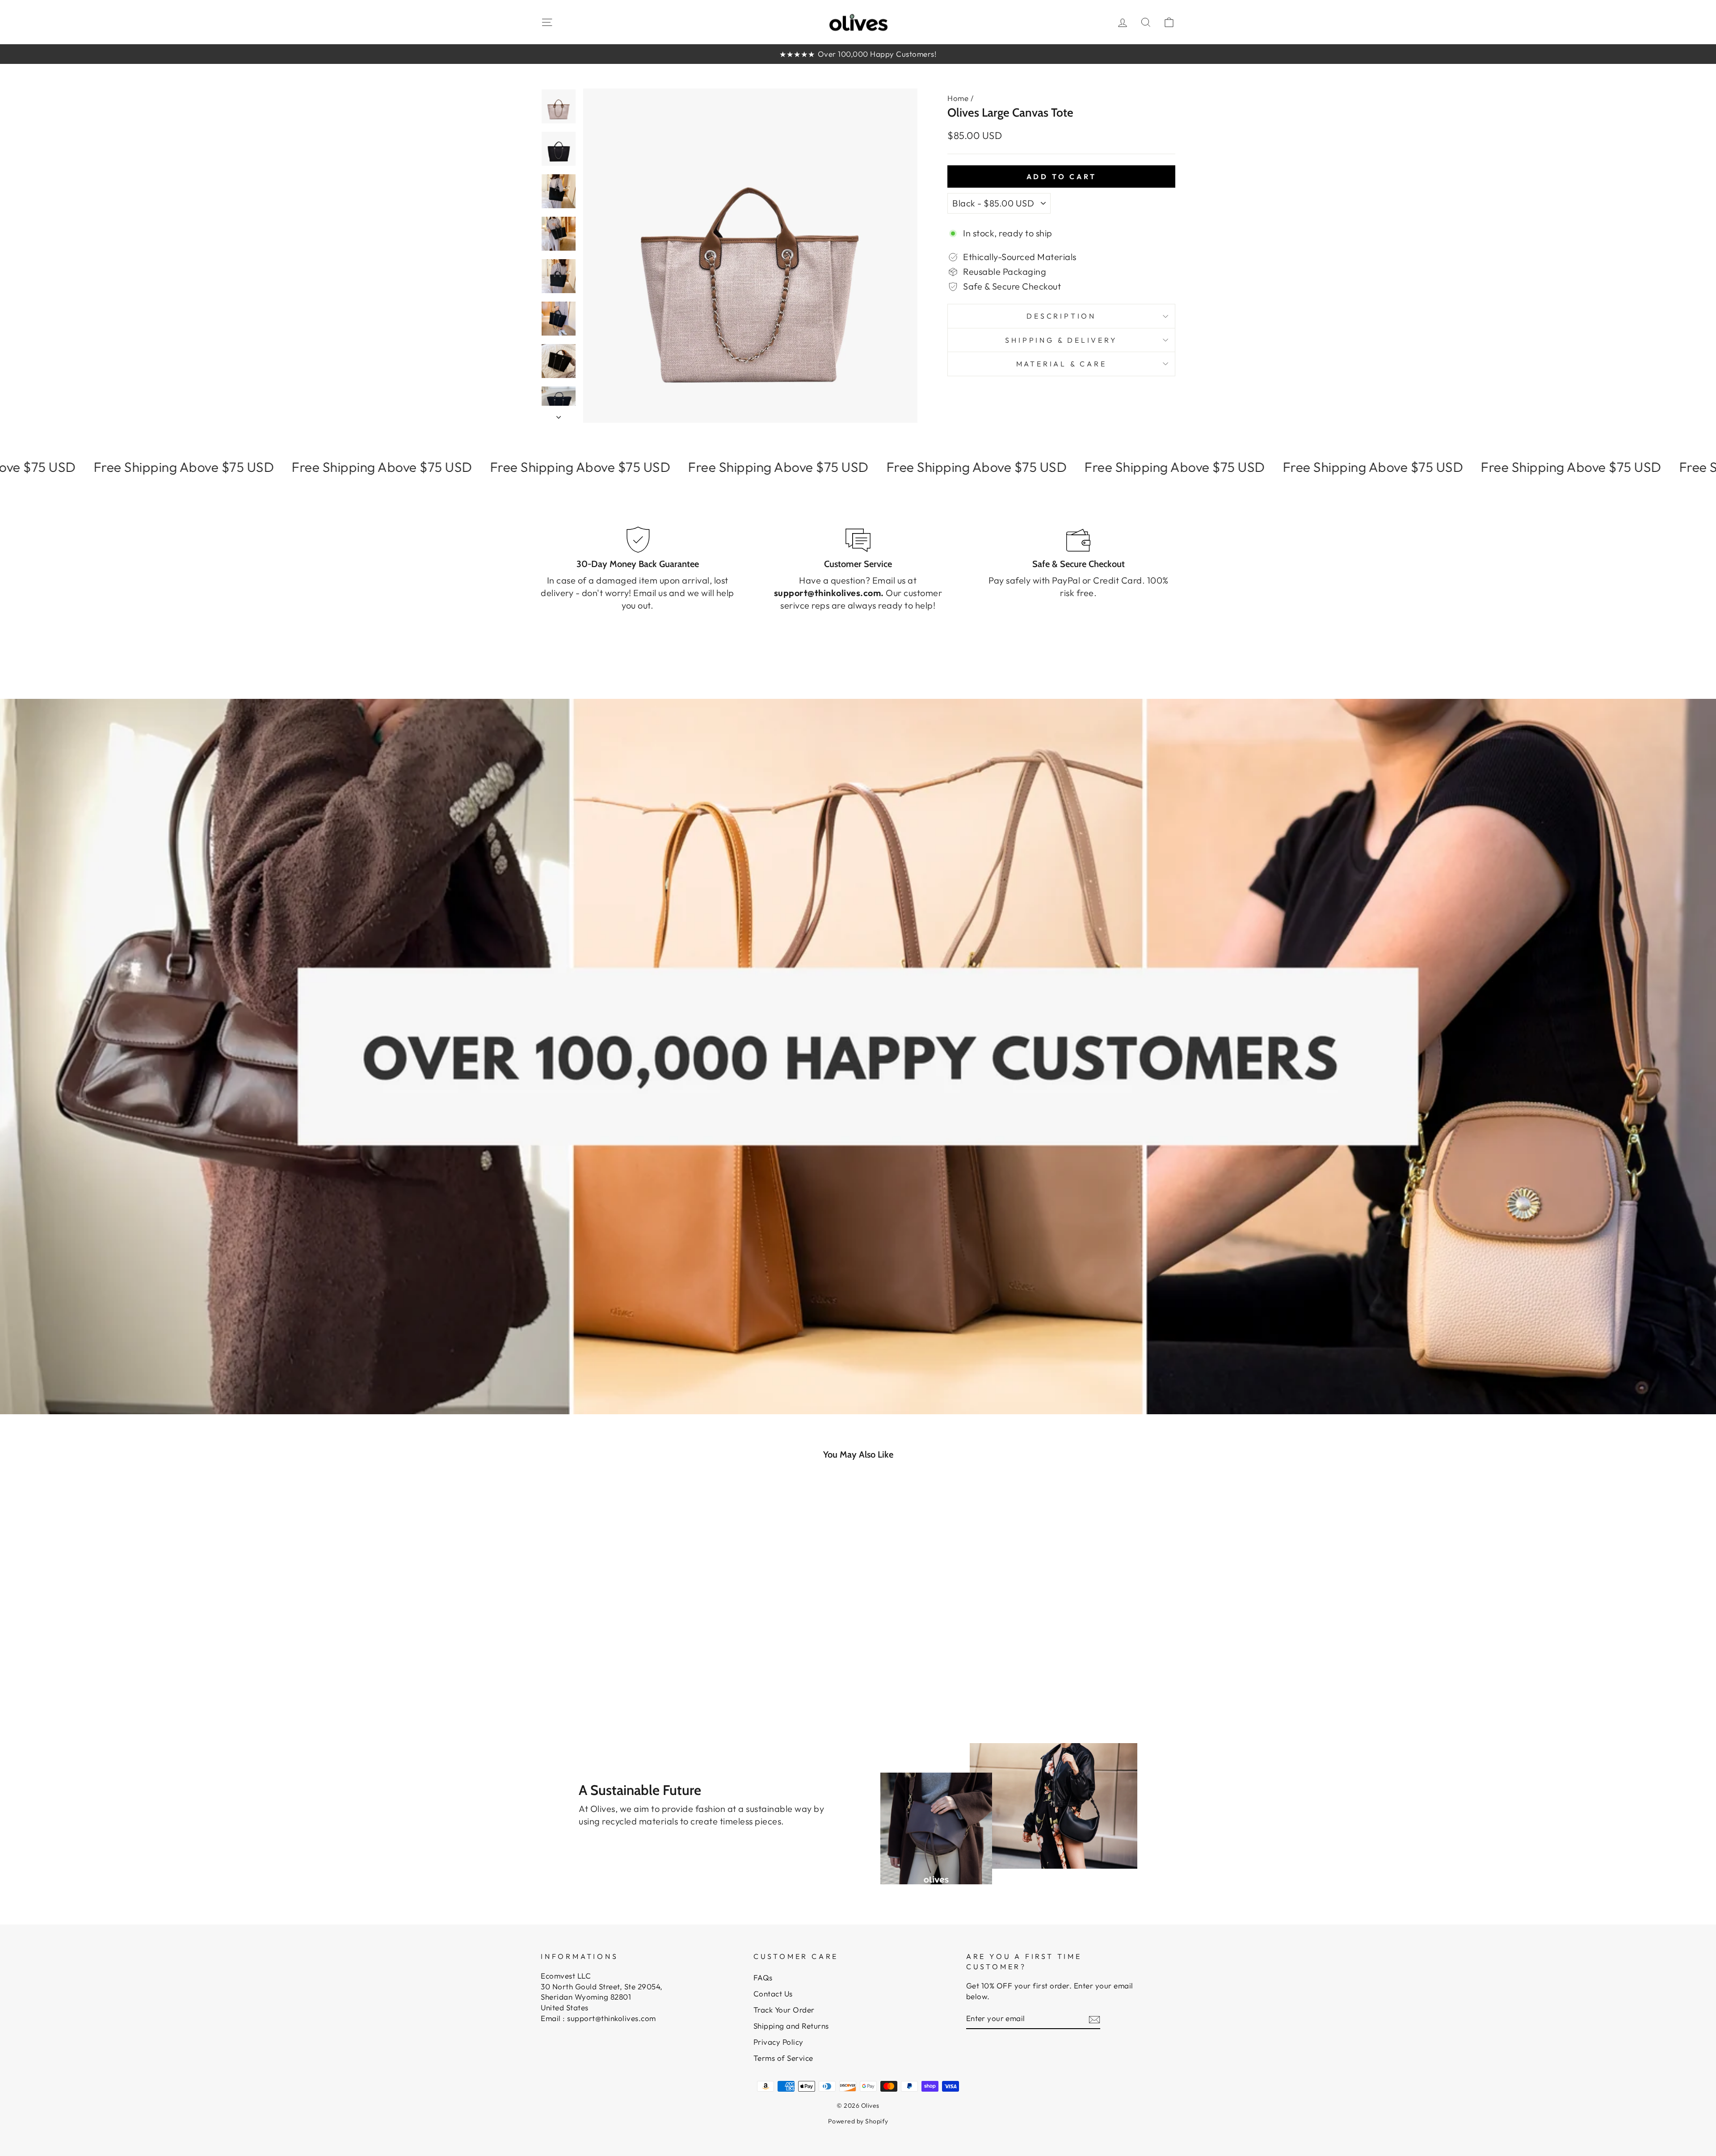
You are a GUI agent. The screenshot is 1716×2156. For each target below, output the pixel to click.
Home (958, 98)
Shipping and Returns (791, 2026)
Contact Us (773, 1994)
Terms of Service (783, 2058)
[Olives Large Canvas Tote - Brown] (604, 1668)
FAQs (763, 1977)
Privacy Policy (778, 2042)
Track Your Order (784, 2010)
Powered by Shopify (858, 2121)
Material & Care (1062, 364)
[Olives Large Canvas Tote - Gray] (616, 1668)
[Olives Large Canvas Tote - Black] (629, 1668)
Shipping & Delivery (1061, 340)
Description (1061, 316)
